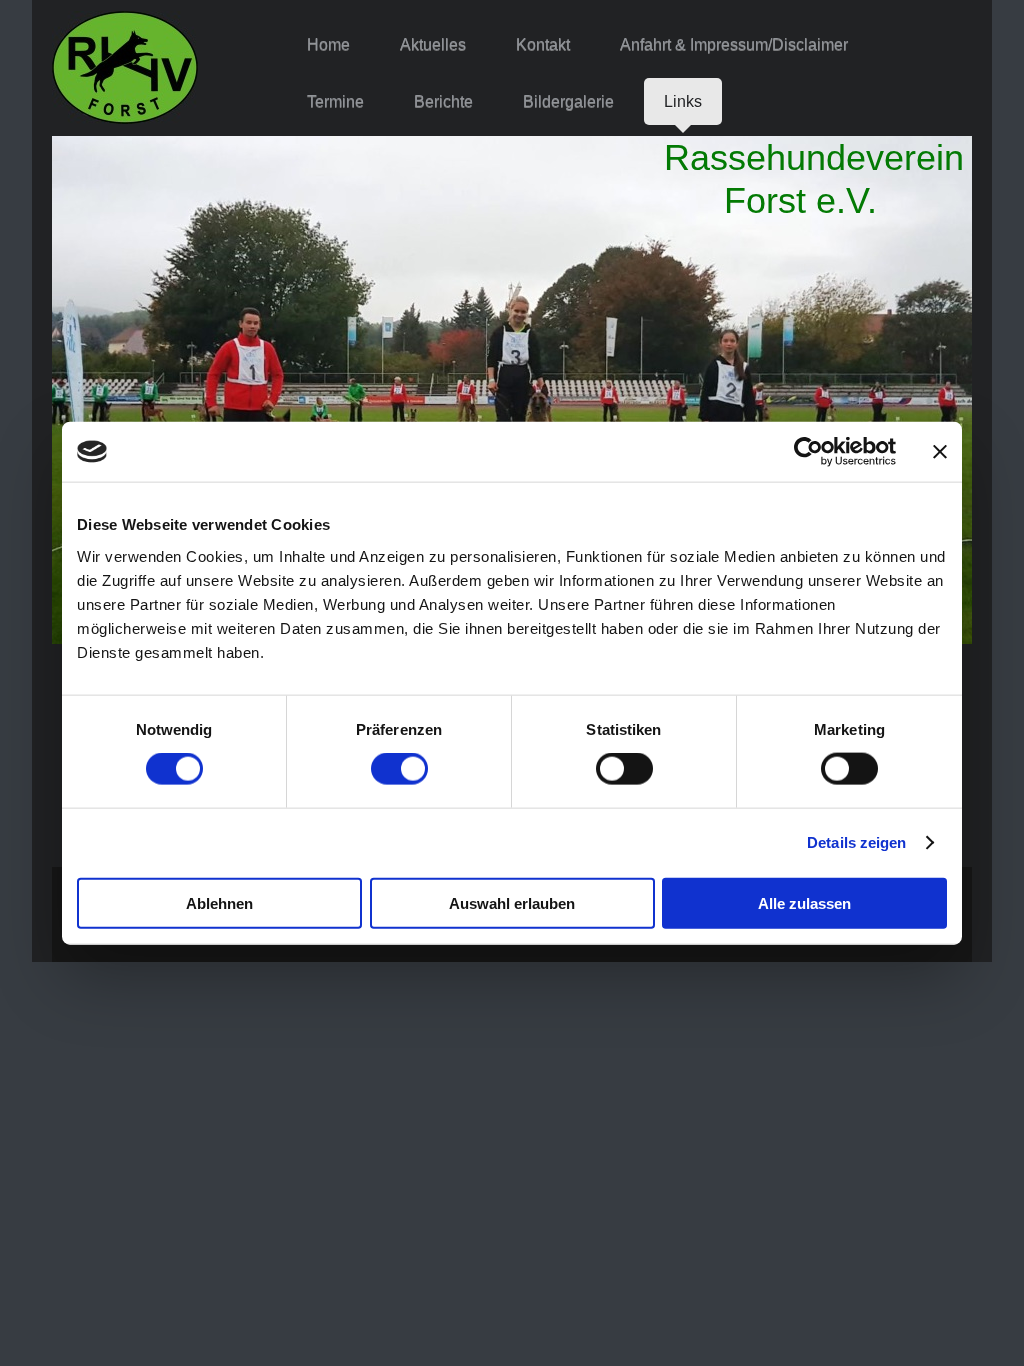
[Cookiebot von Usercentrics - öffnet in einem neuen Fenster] (808, 452)
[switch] (399, 769)
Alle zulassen (804, 902)
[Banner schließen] (940, 452)
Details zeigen (856, 842)
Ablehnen (219, 902)
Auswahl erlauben (512, 902)
